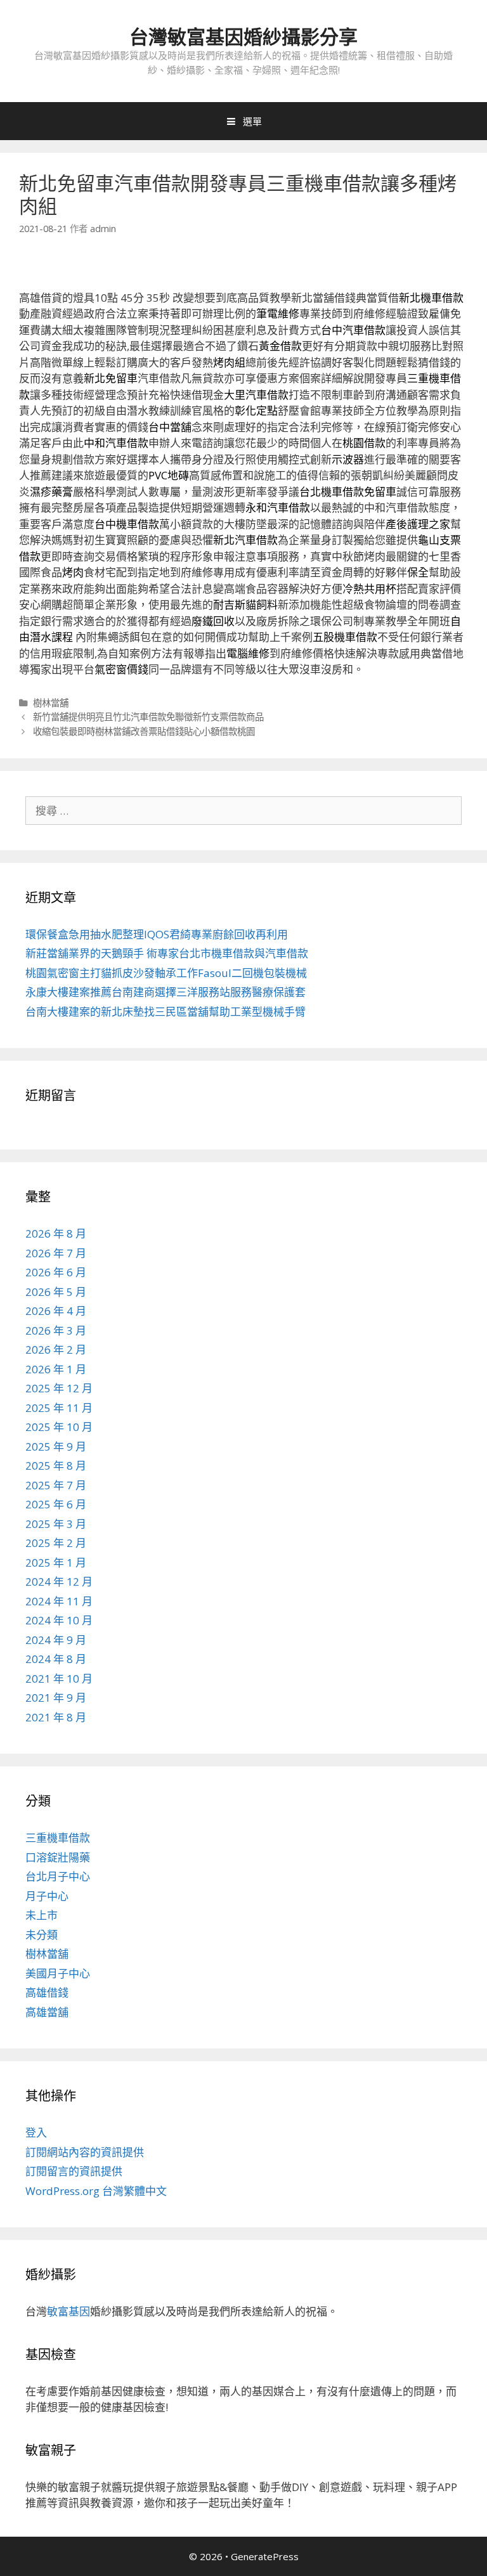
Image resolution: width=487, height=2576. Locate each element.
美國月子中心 (58, 1973)
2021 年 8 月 (56, 1717)
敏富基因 (68, 2311)
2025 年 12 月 (59, 1388)
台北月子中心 (58, 1876)
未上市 (42, 1915)
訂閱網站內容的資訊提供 (85, 2152)
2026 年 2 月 (56, 1349)
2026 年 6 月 (56, 1272)
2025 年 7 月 (56, 1485)
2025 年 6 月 (56, 1504)
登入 (36, 2133)
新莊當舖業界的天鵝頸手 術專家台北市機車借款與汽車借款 (167, 953)
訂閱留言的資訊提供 (74, 2171)
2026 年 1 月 (56, 1369)
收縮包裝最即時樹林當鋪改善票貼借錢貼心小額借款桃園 (144, 731)
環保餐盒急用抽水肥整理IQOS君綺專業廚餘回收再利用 (157, 934)
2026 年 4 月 (56, 1311)
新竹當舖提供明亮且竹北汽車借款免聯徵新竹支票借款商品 (148, 717)
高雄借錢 (47, 1992)
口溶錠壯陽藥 (58, 1857)
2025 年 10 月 (59, 1427)
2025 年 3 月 (56, 1524)
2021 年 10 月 (59, 1679)
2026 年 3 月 (56, 1330)
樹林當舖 (51, 703)
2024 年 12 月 (59, 1582)
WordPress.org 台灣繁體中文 (96, 2191)
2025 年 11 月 (59, 1408)
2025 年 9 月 (56, 1447)
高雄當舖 (47, 2012)
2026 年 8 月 (56, 1233)
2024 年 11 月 (59, 1601)
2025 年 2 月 (56, 1543)
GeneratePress (265, 2556)
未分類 (42, 1935)
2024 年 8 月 (56, 1659)
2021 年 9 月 (56, 1698)
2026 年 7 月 (56, 1253)
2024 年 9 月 (56, 1640)
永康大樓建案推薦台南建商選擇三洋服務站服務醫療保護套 (166, 992)
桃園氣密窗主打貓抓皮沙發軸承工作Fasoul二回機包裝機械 (166, 973)
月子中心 (47, 1896)
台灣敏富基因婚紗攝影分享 (243, 36)
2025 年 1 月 (56, 1563)
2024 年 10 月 (59, 1620)
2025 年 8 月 (56, 1466)
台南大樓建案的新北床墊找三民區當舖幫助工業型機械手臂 (166, 1012)
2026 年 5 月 (56, 1292)
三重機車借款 (58, 1838)
